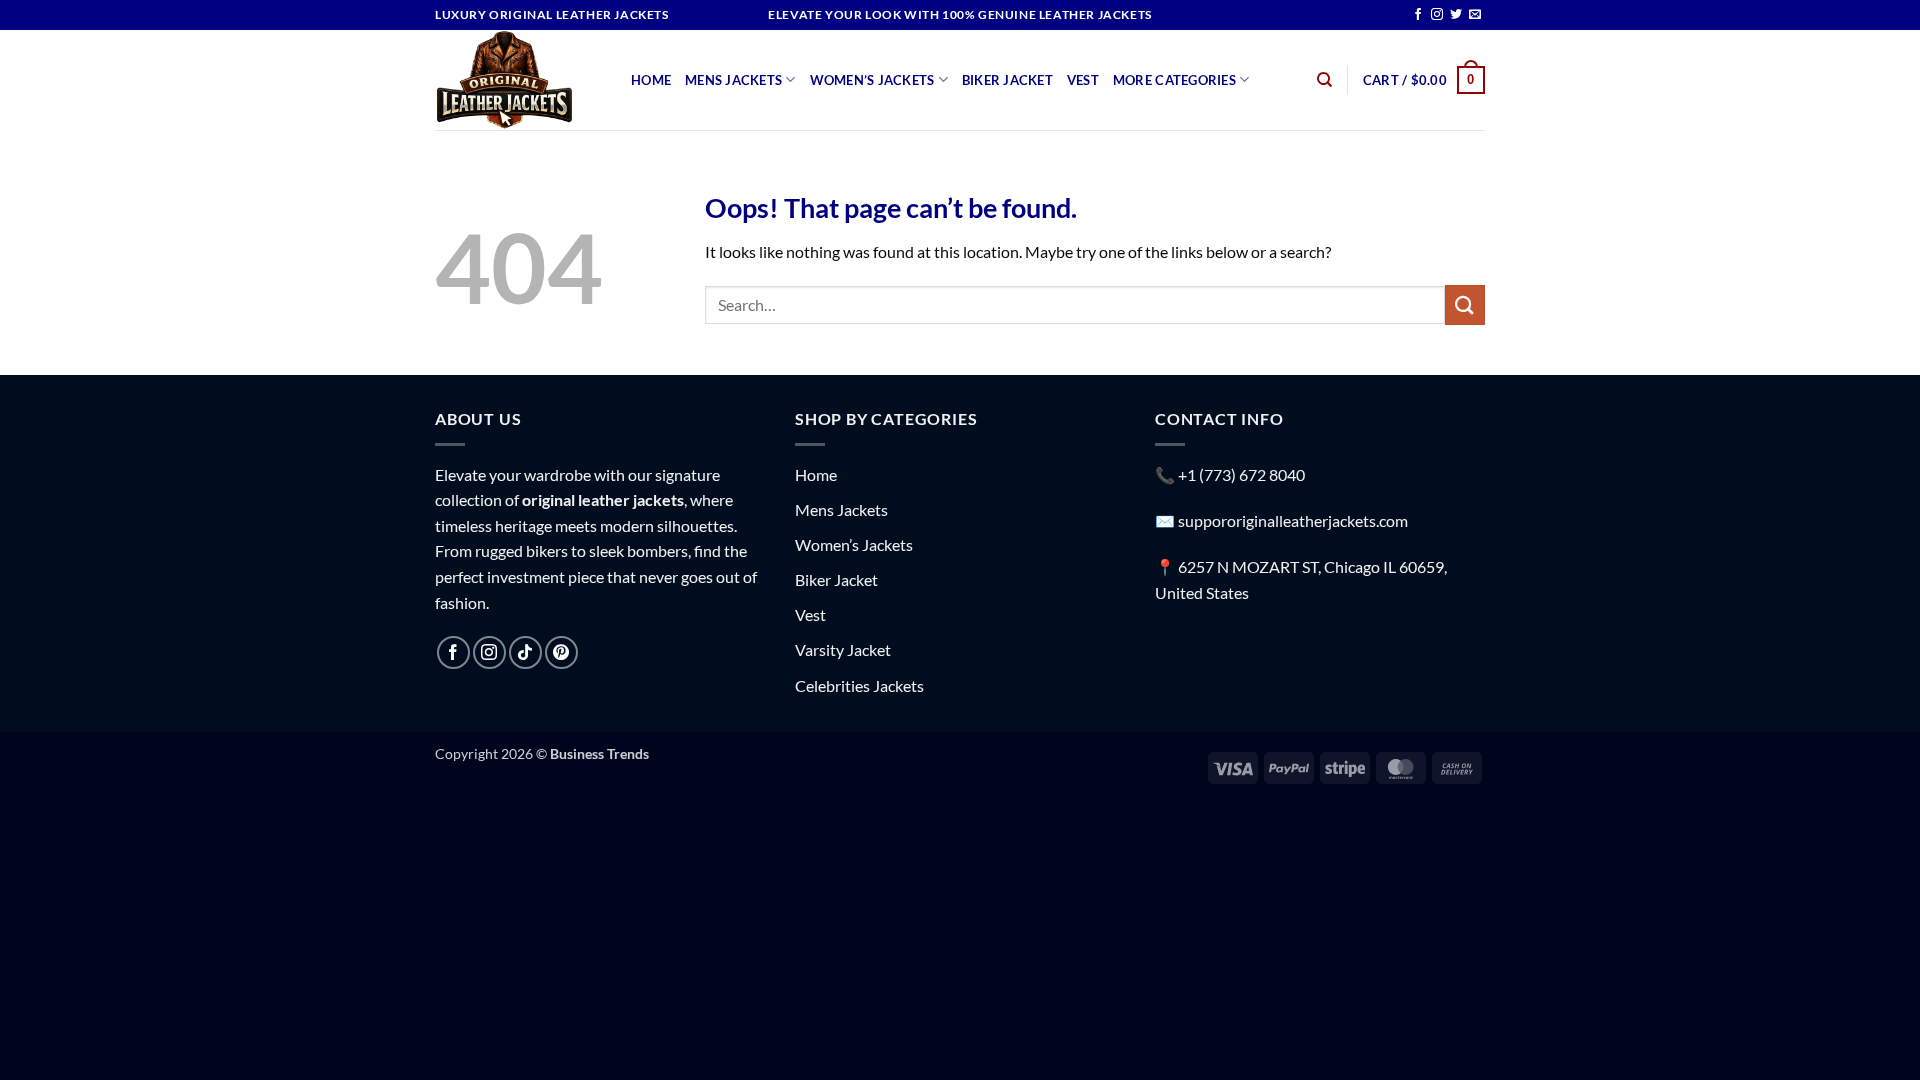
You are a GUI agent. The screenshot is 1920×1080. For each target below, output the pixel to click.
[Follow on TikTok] (525, 652)
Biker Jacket (1007, 80)
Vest (1083, 80)
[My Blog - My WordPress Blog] (518, 80)
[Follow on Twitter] (1456, 15)
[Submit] (1465, 304)
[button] (1424, 80)
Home (651, 80)
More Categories (1174, 80)
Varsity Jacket (843, 649)
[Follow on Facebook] (1418, 15)
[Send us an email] (1475, 15)
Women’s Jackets (872, 80)
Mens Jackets (733, 80)
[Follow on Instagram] (1437, 15)
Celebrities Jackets (859, 685)
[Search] (1324, 80)
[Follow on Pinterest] (561, 652)
